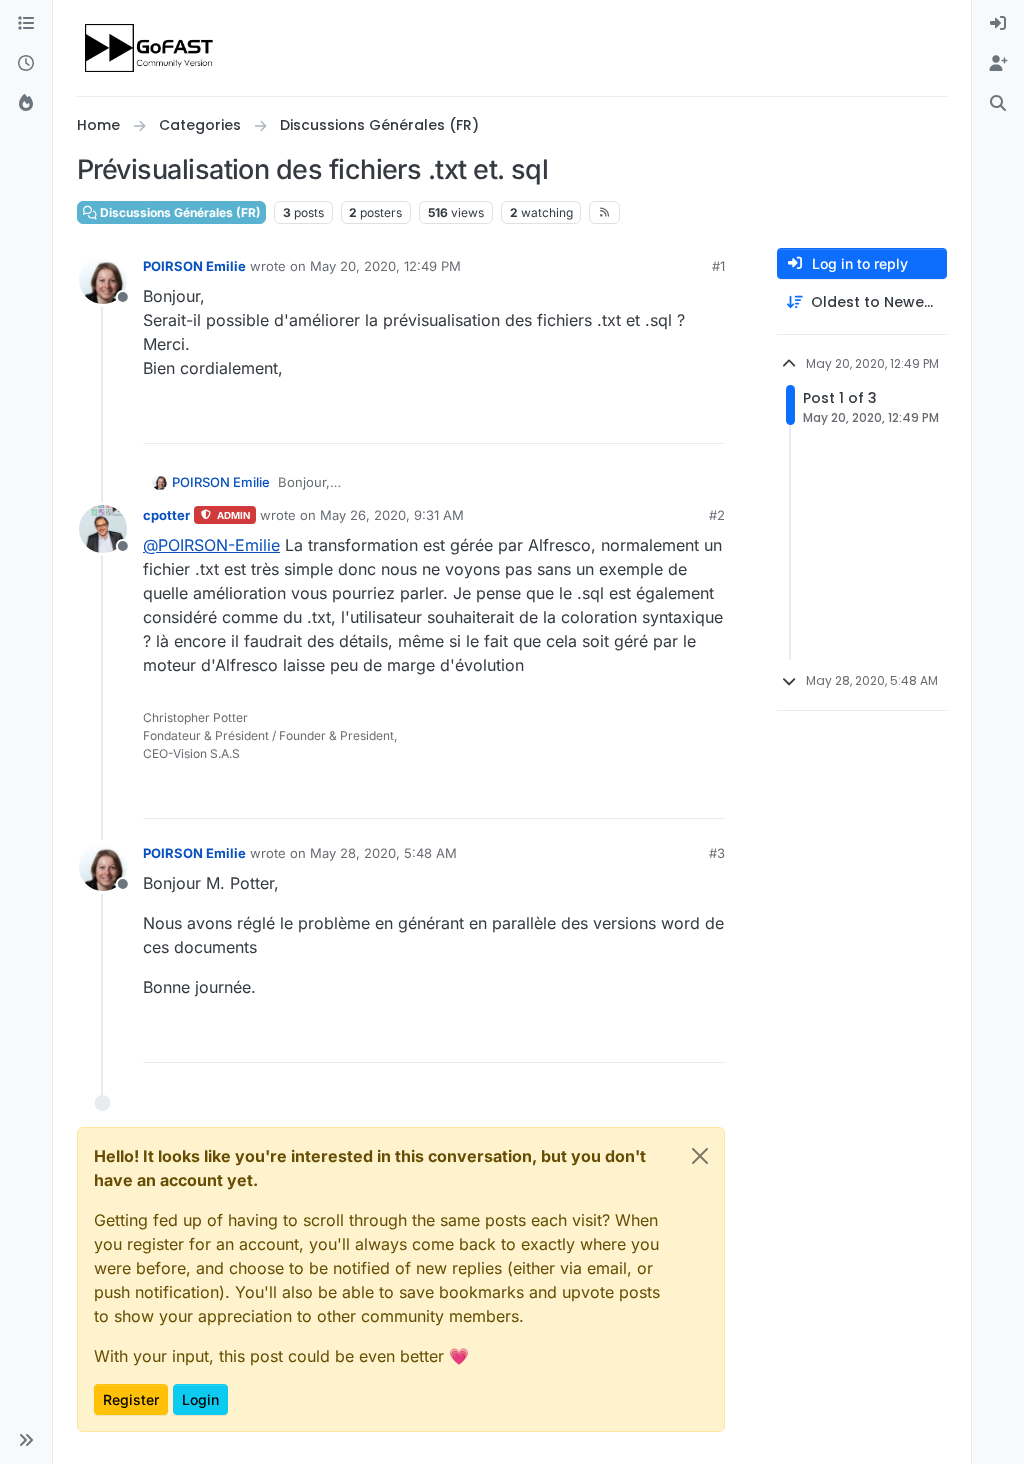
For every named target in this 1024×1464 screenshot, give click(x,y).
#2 (717, 515)
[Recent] (26, 64)
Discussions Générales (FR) (179, 212)
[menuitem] (998, 24)
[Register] (998, 64)
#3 (717, 853)
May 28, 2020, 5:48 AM (383, 853)
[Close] (700, 1156)
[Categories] (26, 24)
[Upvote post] (637, 419)
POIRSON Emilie (194, 266)
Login (200, 1399)
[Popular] (26, 104)
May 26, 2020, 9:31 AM (392, 515)
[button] (26, 1440)
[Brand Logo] (150, 48)
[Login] (998, 24)
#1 (718, 266)
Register (131, 1399)
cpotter (166, 515)
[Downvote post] (707, 419)
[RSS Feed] (604, 212)
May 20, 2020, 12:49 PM (385, 266)
